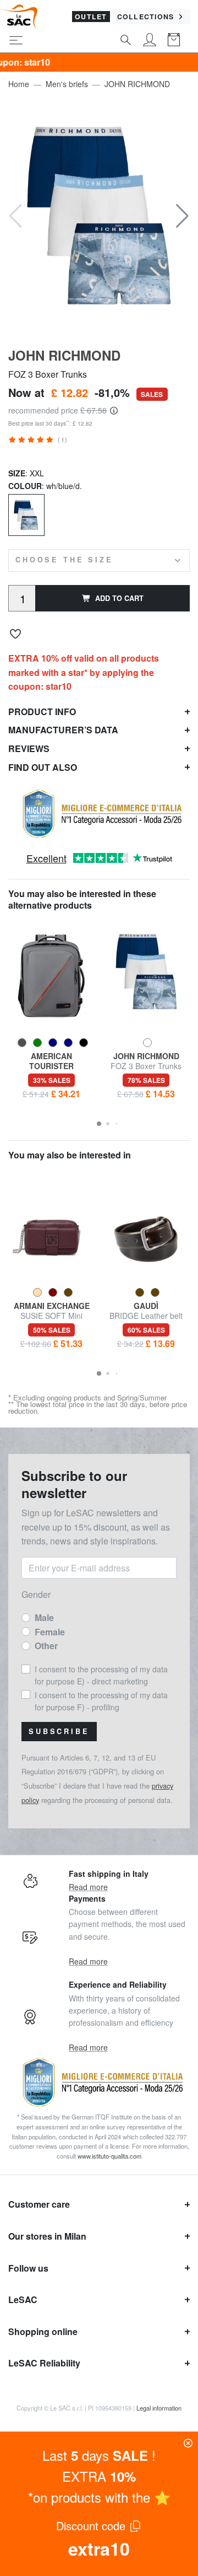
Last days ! (99, 2455)
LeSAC (23, 2299)
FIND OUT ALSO (43, 767)
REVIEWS (29, 748)
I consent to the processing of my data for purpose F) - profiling (101, 1701)
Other (46, 1646)
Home (19, 84)
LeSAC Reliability (44, 2363)
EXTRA (99, 2476)
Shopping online (43, 2331)
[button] (182, 216)
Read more (88, 1887)
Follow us (28, 2268)
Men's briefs (67, 84)
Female (50, 1632)
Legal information (159, 2408)
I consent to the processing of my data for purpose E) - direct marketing (101, 1675)
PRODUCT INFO (42, 712)
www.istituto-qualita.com (109, 2156)
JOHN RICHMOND (137, 84)
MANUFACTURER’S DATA (63, 730)
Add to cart (119, 598)
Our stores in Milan (47, 2236)
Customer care (39, 2204)
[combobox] (99, 560)
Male (44, 1617)
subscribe (59, 1731)
